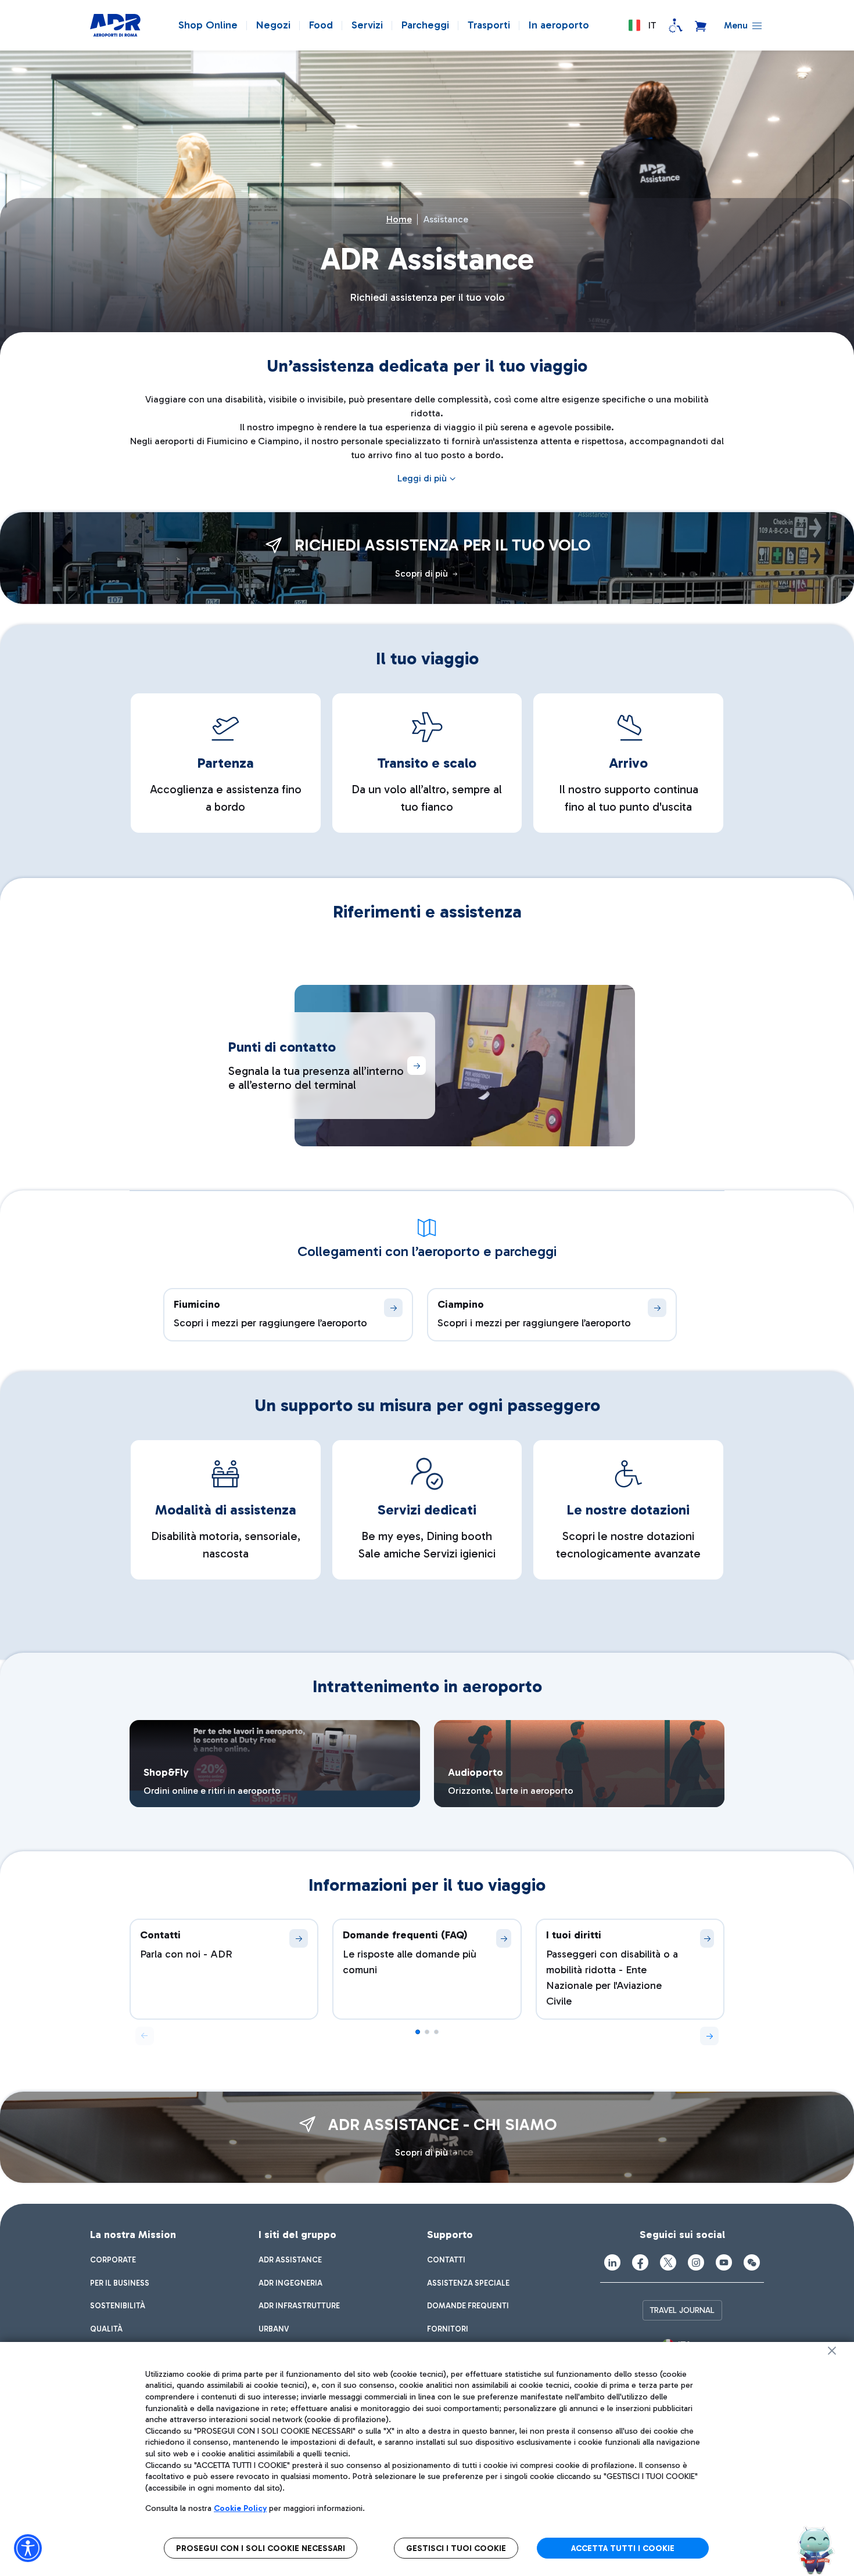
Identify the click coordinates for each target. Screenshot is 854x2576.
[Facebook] (640, 2262)
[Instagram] (696, 2262)
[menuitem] (113, 2260)
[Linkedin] (612, 2262)
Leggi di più (422, 478)
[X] (668, 2262)
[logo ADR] (115, 26)
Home (399, 219)
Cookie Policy (240, 2508)
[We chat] (752, 2262)
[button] (642, 26)
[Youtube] (724, 2262)
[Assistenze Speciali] (676, 26)
